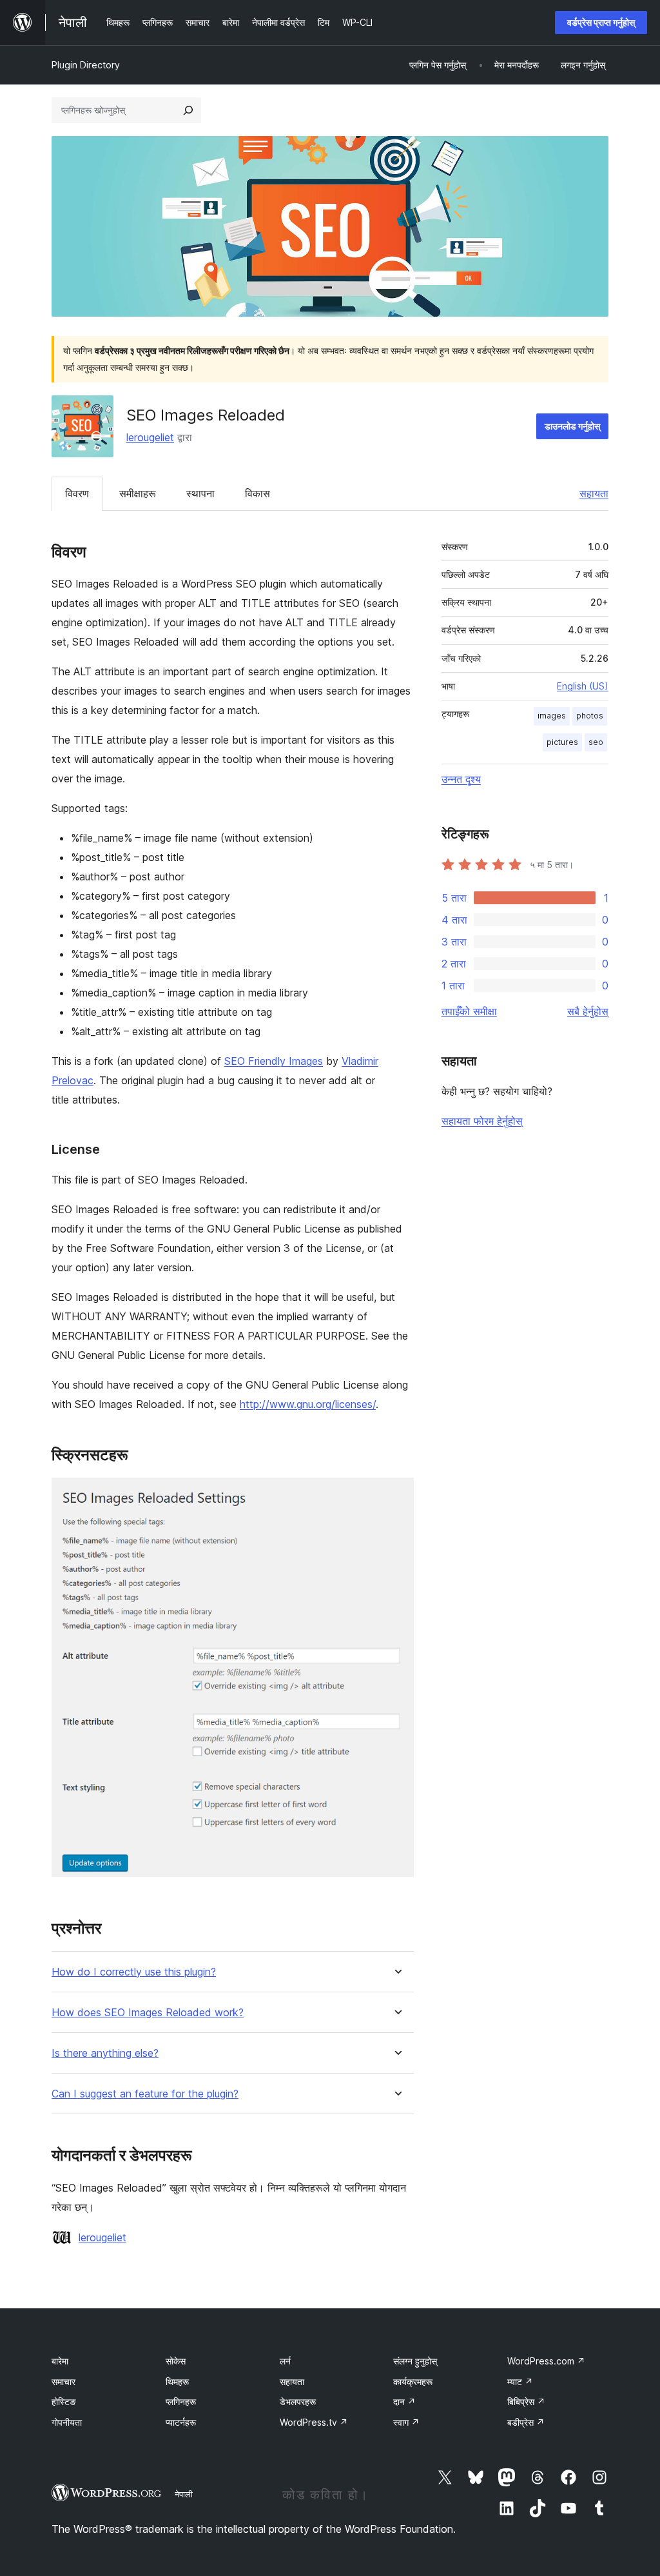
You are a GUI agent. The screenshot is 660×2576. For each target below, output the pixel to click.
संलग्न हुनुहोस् (415, 2361)
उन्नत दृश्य (461, 779)
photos (590, 716)
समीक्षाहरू (138, 493)
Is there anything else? (105, 2053)
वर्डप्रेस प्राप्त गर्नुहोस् (601, 22)
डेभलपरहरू (298, 2402)
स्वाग (406, 2422)
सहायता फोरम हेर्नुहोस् (482, 1121)
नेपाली (184, 2494)
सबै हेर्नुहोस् (588, 1011)
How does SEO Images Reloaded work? (148, 2013)
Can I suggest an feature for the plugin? (145, 2094)
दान (404, 2402)
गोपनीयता (67, 2422)
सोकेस (176, 2361)
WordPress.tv (314, 2422)
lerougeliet (150, 437)
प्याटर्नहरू (181, 2422)
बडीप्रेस (526, 2422)
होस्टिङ (64, 2402)
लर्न (285, 2361)
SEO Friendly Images (274, 1061)
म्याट (520, 2382)
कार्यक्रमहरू (413, 2382)
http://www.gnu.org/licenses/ (308, 1404)
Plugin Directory (86, 65)
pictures (562, 742)
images (552, 716)
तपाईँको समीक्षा (469, 1011)
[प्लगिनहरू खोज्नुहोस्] (188, 110)
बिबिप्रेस (526, 2402)
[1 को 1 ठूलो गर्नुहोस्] (396, 1495)
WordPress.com (546, 2361)
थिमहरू (177, 2382)
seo (596, 742)
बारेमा (60, 2361)
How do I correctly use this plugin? (134, 1972)
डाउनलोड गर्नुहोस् (572, 426)
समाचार (63, 2382)
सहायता (594, 493)
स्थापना (200, 493)
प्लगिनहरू (181, 2402)
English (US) (583, 686)
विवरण (77, 493)
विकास (257, 493)
